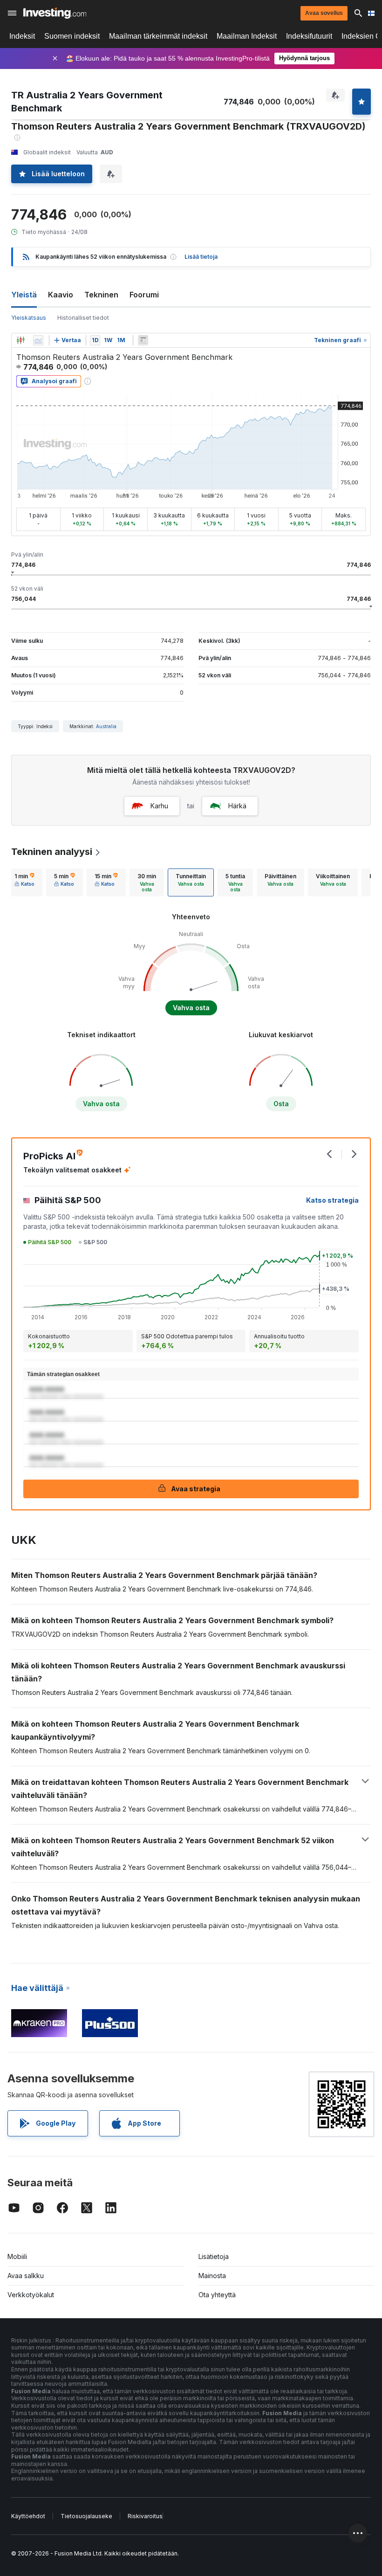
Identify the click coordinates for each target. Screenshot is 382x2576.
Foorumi (144, 295)
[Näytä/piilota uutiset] (143, 340)
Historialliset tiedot (83, 318)
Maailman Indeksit (247, 36)
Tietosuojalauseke (86, 2516)
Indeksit (22, 36)
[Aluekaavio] (38, 340)
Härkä (237, 806)
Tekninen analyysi (52, 852)
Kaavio (61, 295)
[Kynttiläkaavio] (20, 340)
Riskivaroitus (145, 2516)
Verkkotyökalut (31, 2295)
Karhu (159, 806)
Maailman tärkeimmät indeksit (158, 36)
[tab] (24, 882)
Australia (106, 726)
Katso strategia (332, 1200)
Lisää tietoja (201, 257)
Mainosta (212, 2276)
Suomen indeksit (72, 36)
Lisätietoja (214, 2256)
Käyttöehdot (28, 2516)
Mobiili (17, 2256)
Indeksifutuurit (309, 36)
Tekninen (101, 295)
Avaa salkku (26, 2276)
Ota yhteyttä (217, 2295)
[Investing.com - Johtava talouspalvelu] (55, 13)
